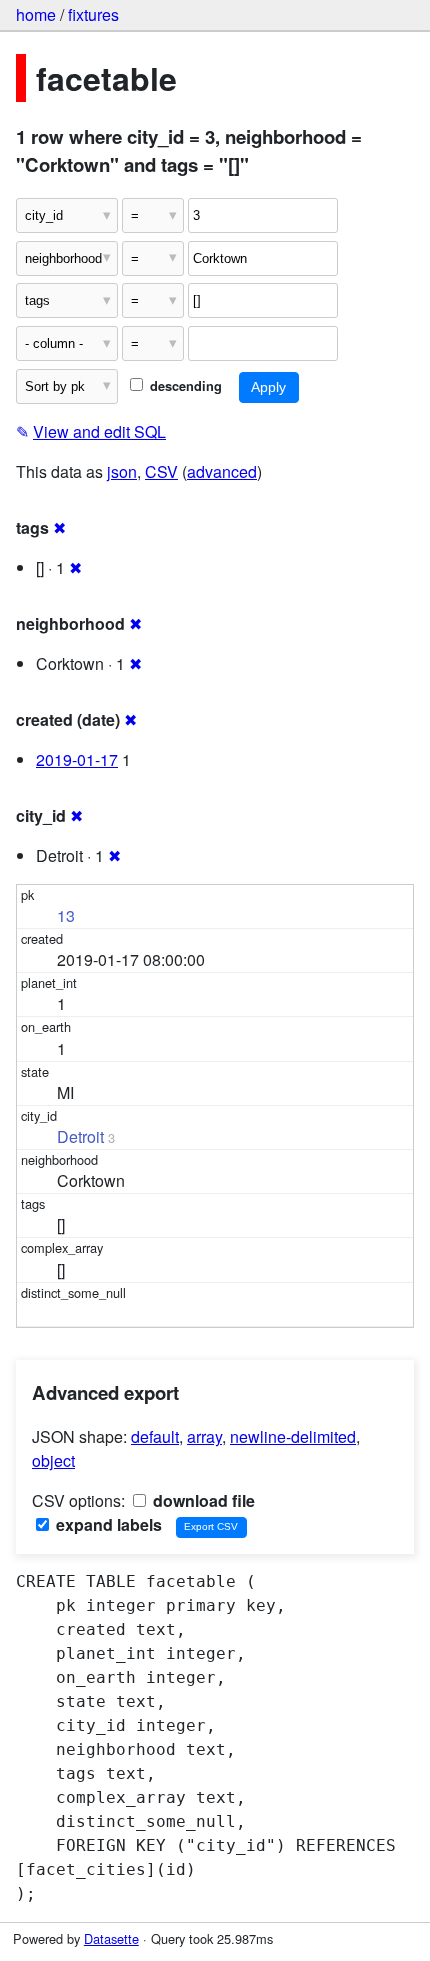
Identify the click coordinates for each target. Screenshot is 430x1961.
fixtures (93, 14)
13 (66, 915)
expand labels (107, 1524)
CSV (161, 471)
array (204, 1436)
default (155, 1436)
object (53, 1460)
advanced (222, 471)
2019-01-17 (77, 759)
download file (202, 1500)
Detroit (80, 1136)
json (122, 471)
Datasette (111, 1938)
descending (184, 386)
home (36, 14)
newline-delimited (293, 1436)
